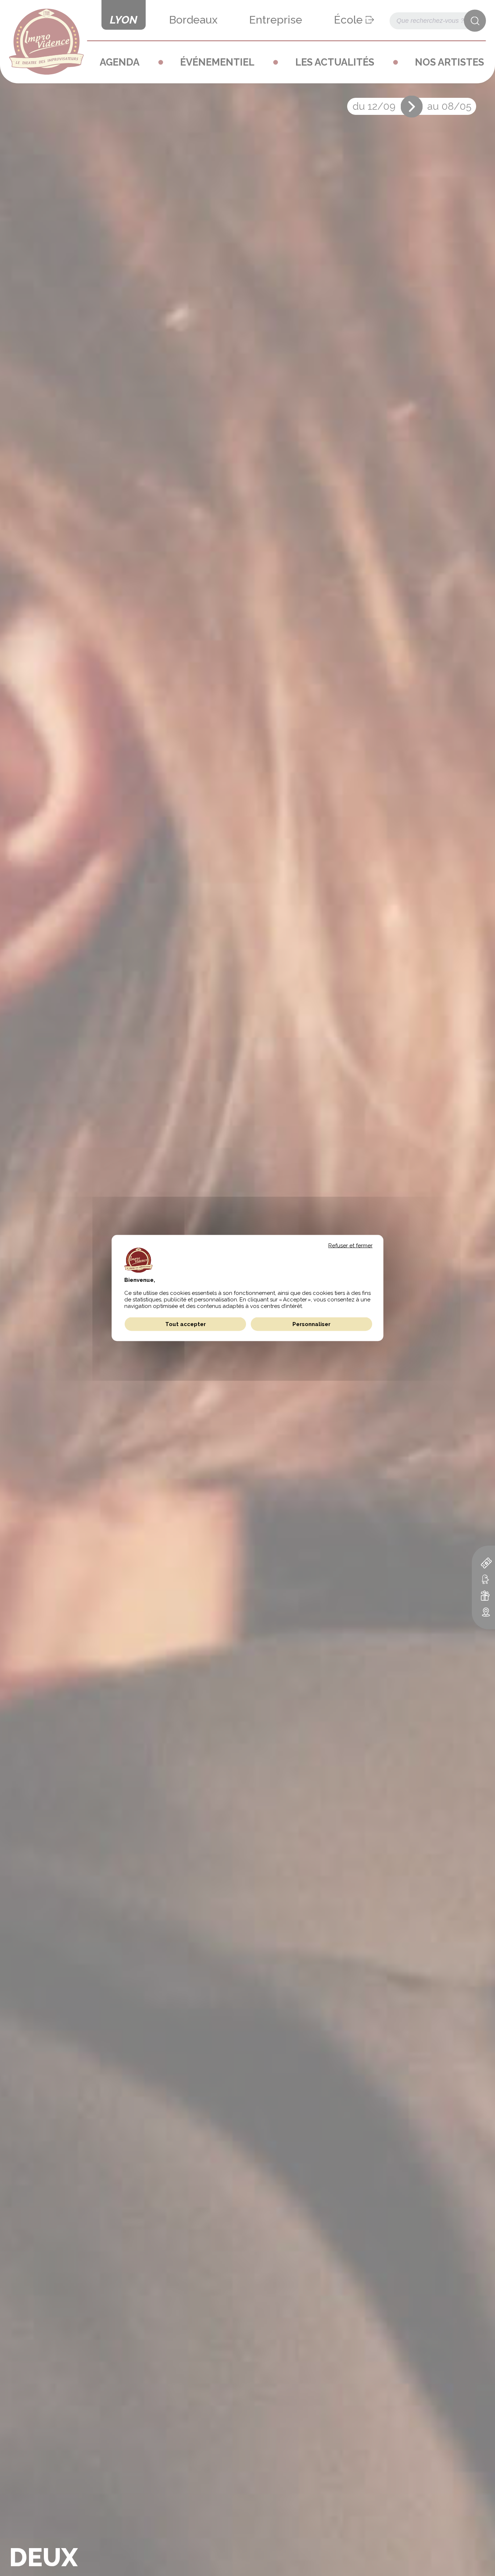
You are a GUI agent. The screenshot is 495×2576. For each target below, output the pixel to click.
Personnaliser (311, 1324)
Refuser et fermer (350, 1246)
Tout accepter (186, 1324)
